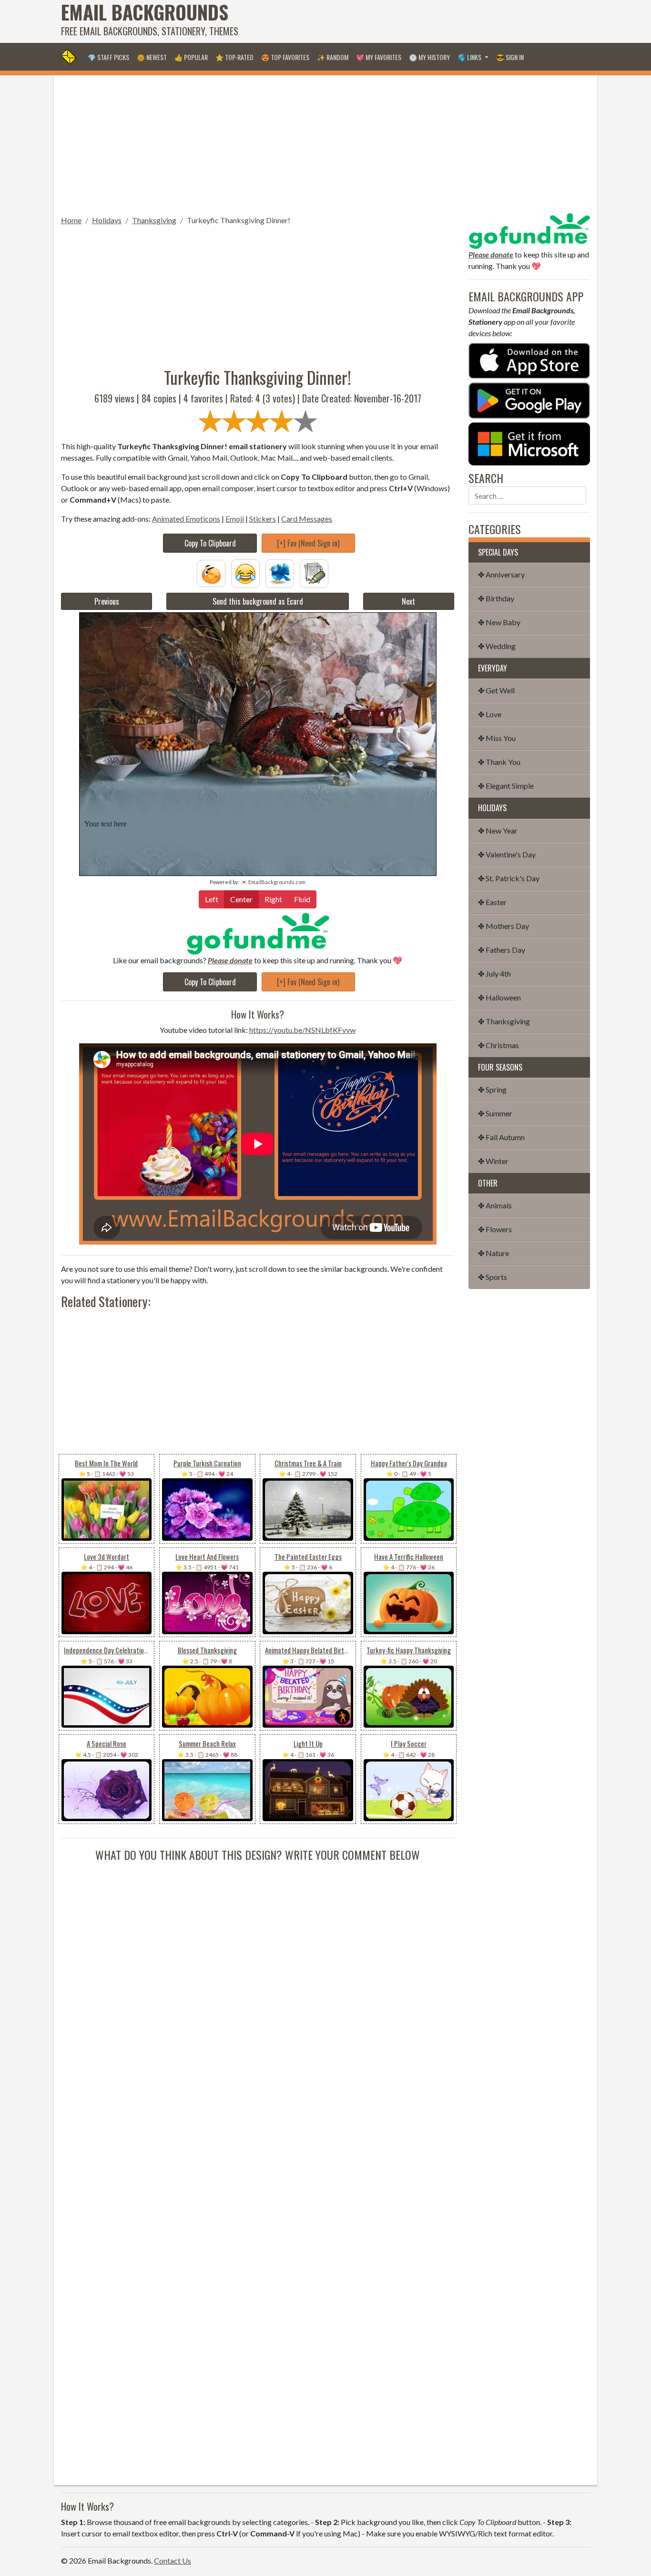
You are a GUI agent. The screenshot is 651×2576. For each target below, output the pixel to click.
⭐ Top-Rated (234, 57)
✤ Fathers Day (502, 950)
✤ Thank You (499, 762)
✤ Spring (492, 1089)
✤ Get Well (496, 690)
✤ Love (490, 714)
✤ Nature (493, 1253)
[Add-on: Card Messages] (314, 572)
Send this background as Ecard (258, 601)
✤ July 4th (494, 974)
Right (273, 899)
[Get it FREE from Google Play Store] (529, 399)
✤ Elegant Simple (506, 786)
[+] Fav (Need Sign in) (308, 543)
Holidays (107, 220)
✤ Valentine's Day (507, 854)
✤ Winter (493, 1161)
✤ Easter (492, 902)
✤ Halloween (499, 997)
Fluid (302, 899)
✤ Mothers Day (504, 926)
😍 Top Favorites (285, 57)
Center (241, 899)
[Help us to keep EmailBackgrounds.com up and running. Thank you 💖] (258, 933)
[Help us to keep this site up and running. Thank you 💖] (529, 230)
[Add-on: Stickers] (280, 572)
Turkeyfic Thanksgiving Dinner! (239, 220)
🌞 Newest (152, 57)
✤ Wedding (497, 646)
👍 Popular (191, 57)
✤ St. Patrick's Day (509, 878)
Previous (107, 601)
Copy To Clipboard (210, 543)
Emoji (235, 519)
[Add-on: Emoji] (245, 572)
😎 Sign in (510, 57)
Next (408, 601)
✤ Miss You (497, 738)
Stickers (263, 519)
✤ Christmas (498, 1045)
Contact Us (173, 2561)
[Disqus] (258, 1982)
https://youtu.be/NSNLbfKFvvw (302, 1030)
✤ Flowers (495, 1229)
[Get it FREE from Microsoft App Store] (529, 443)
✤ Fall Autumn (501, 1137)
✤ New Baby (499, 622)
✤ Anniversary (501, 574)
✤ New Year (498, 830)
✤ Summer (495, 1113)
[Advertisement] (417, 21)
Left (212, 899)
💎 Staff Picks (108, 57)
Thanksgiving (154, 220)
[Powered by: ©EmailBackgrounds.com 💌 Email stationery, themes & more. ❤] (258, 712)
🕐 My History (429, 57)
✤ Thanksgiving (504, 1021)
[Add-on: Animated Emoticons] (211, 572)
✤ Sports (493, 1277)
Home (71, 220)
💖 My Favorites (379, 57)
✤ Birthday (496, 598)
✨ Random (333, 57)
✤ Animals (495, 1205)
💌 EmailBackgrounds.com (273, 882)
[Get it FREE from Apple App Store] (529, 360)
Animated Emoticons (186, 519)
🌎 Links (470, 57)
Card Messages (307, 519)
